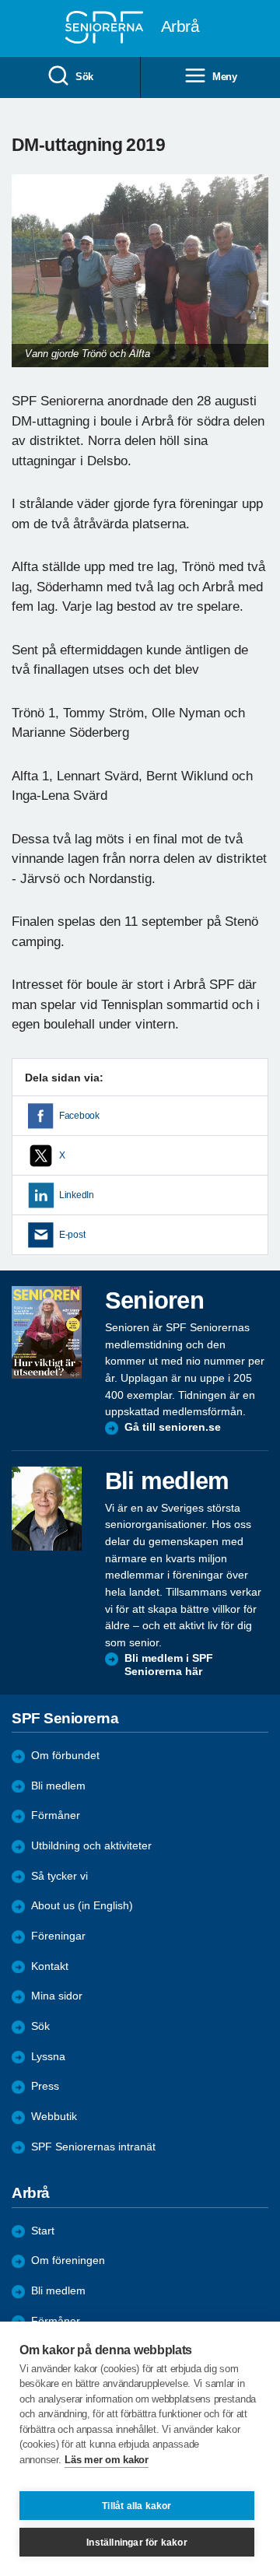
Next (254, 286)
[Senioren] (47, 1332)
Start (43, 2231)
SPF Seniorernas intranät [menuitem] (93, 2147)
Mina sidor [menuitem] (57, 1996)
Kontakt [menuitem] (50, 1966)
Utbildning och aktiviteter (91, 1846)
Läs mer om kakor (106, 2460)
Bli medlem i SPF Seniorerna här (169, 1665)
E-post (72, 1235)
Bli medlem (58, 1786)
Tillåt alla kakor (136, 2506)
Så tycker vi (59, 1876)
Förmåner (56, 1815)
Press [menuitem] (45, 2086)
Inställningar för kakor (137, 2543)
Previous (31, 286)
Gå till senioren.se (173, 1427)
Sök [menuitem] (84, 77)
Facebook (79, 1116)
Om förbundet (65, 1756)
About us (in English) (82, 1906)
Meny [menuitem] (225, 77)
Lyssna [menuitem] (48, 2057)
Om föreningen (68, 2261)
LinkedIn (77, 1195)
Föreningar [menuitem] (58, 1936)
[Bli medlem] (47, 1509)
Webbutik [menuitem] (54, 2117)
